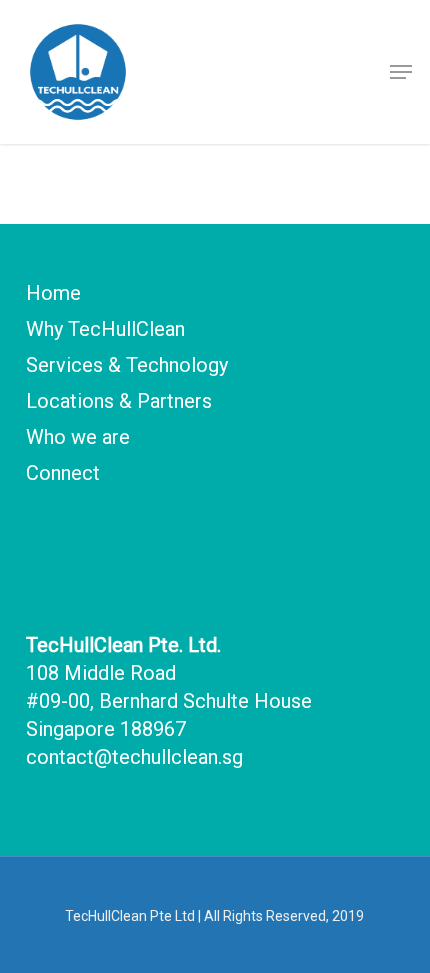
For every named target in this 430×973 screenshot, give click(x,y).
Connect (63, 473)
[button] (401, 72)
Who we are (78, 437)
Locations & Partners (119, 401)
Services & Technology (127, 365)
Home (53, 293)
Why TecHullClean (105, 329)
